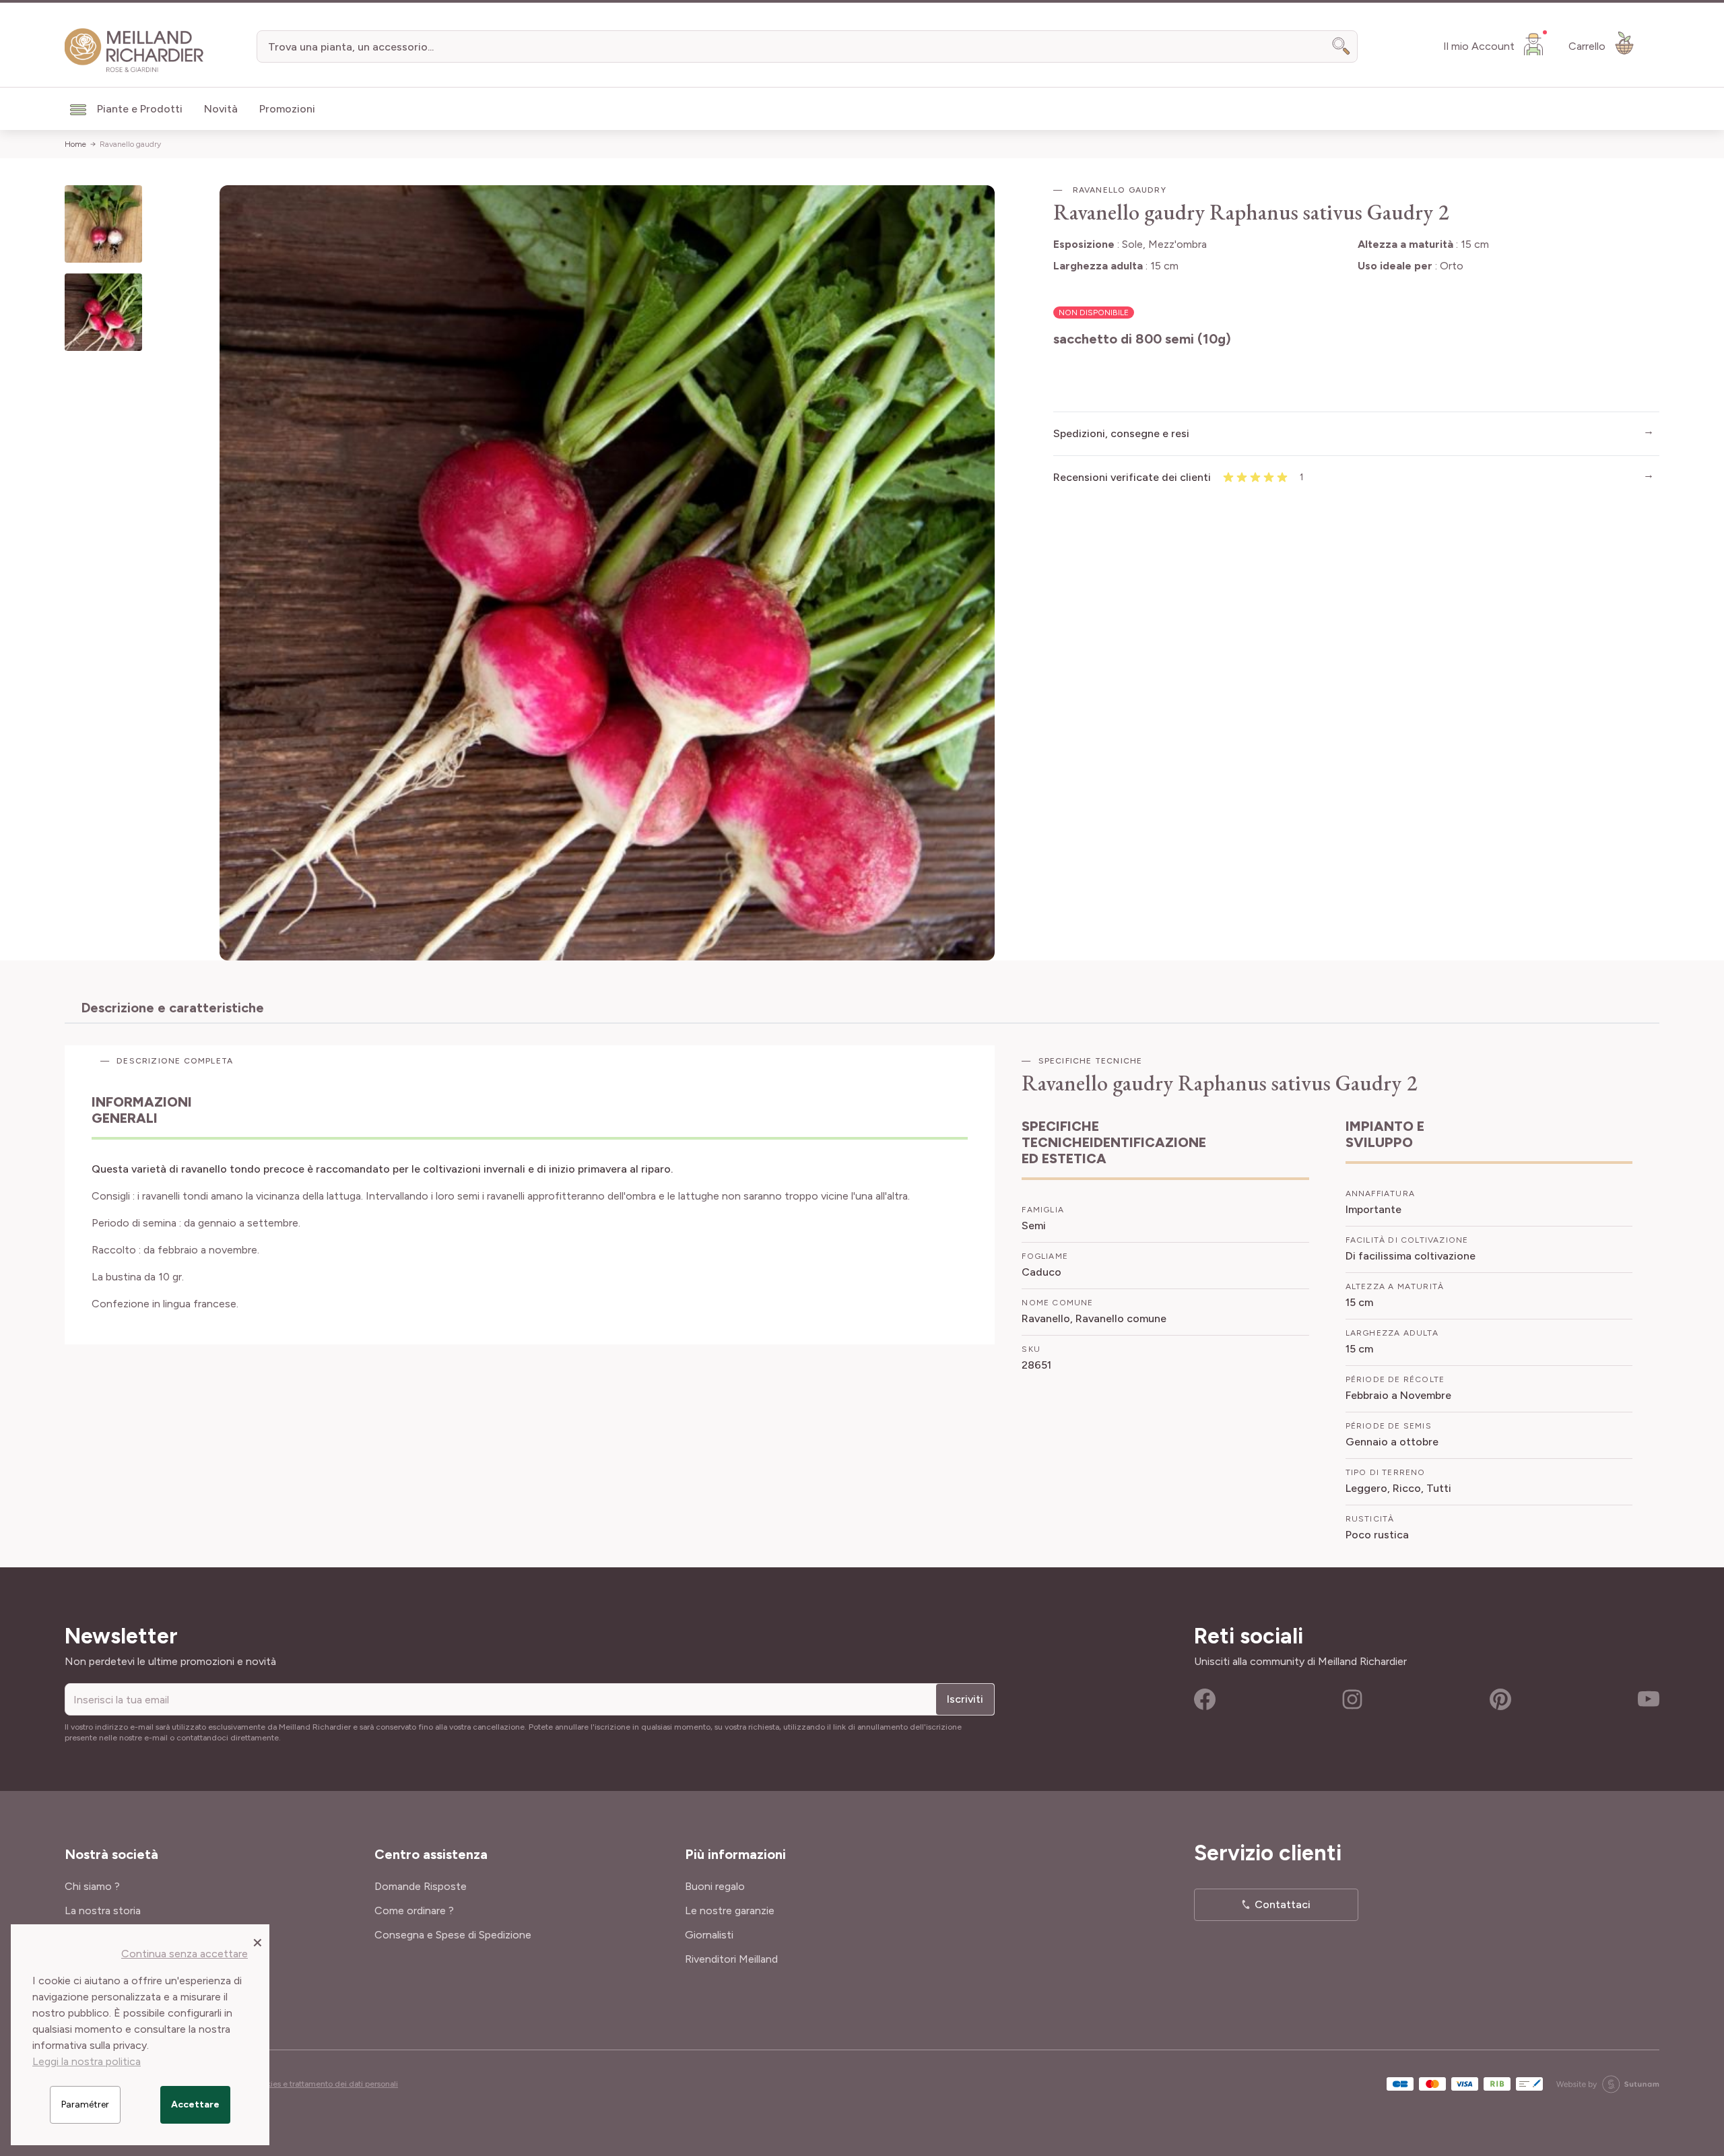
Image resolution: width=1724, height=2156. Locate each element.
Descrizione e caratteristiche (172, 1008)
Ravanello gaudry (130, 144)
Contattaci (1283, 1904)
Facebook (1205, 1699)
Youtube (1649, 1699)
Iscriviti (965, 1699)
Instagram (1352, 1699)
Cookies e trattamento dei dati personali (325, 2084)
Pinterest (1500, 1699)
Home (75, 144)
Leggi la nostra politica (87, 2061)
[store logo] (134, 51)
